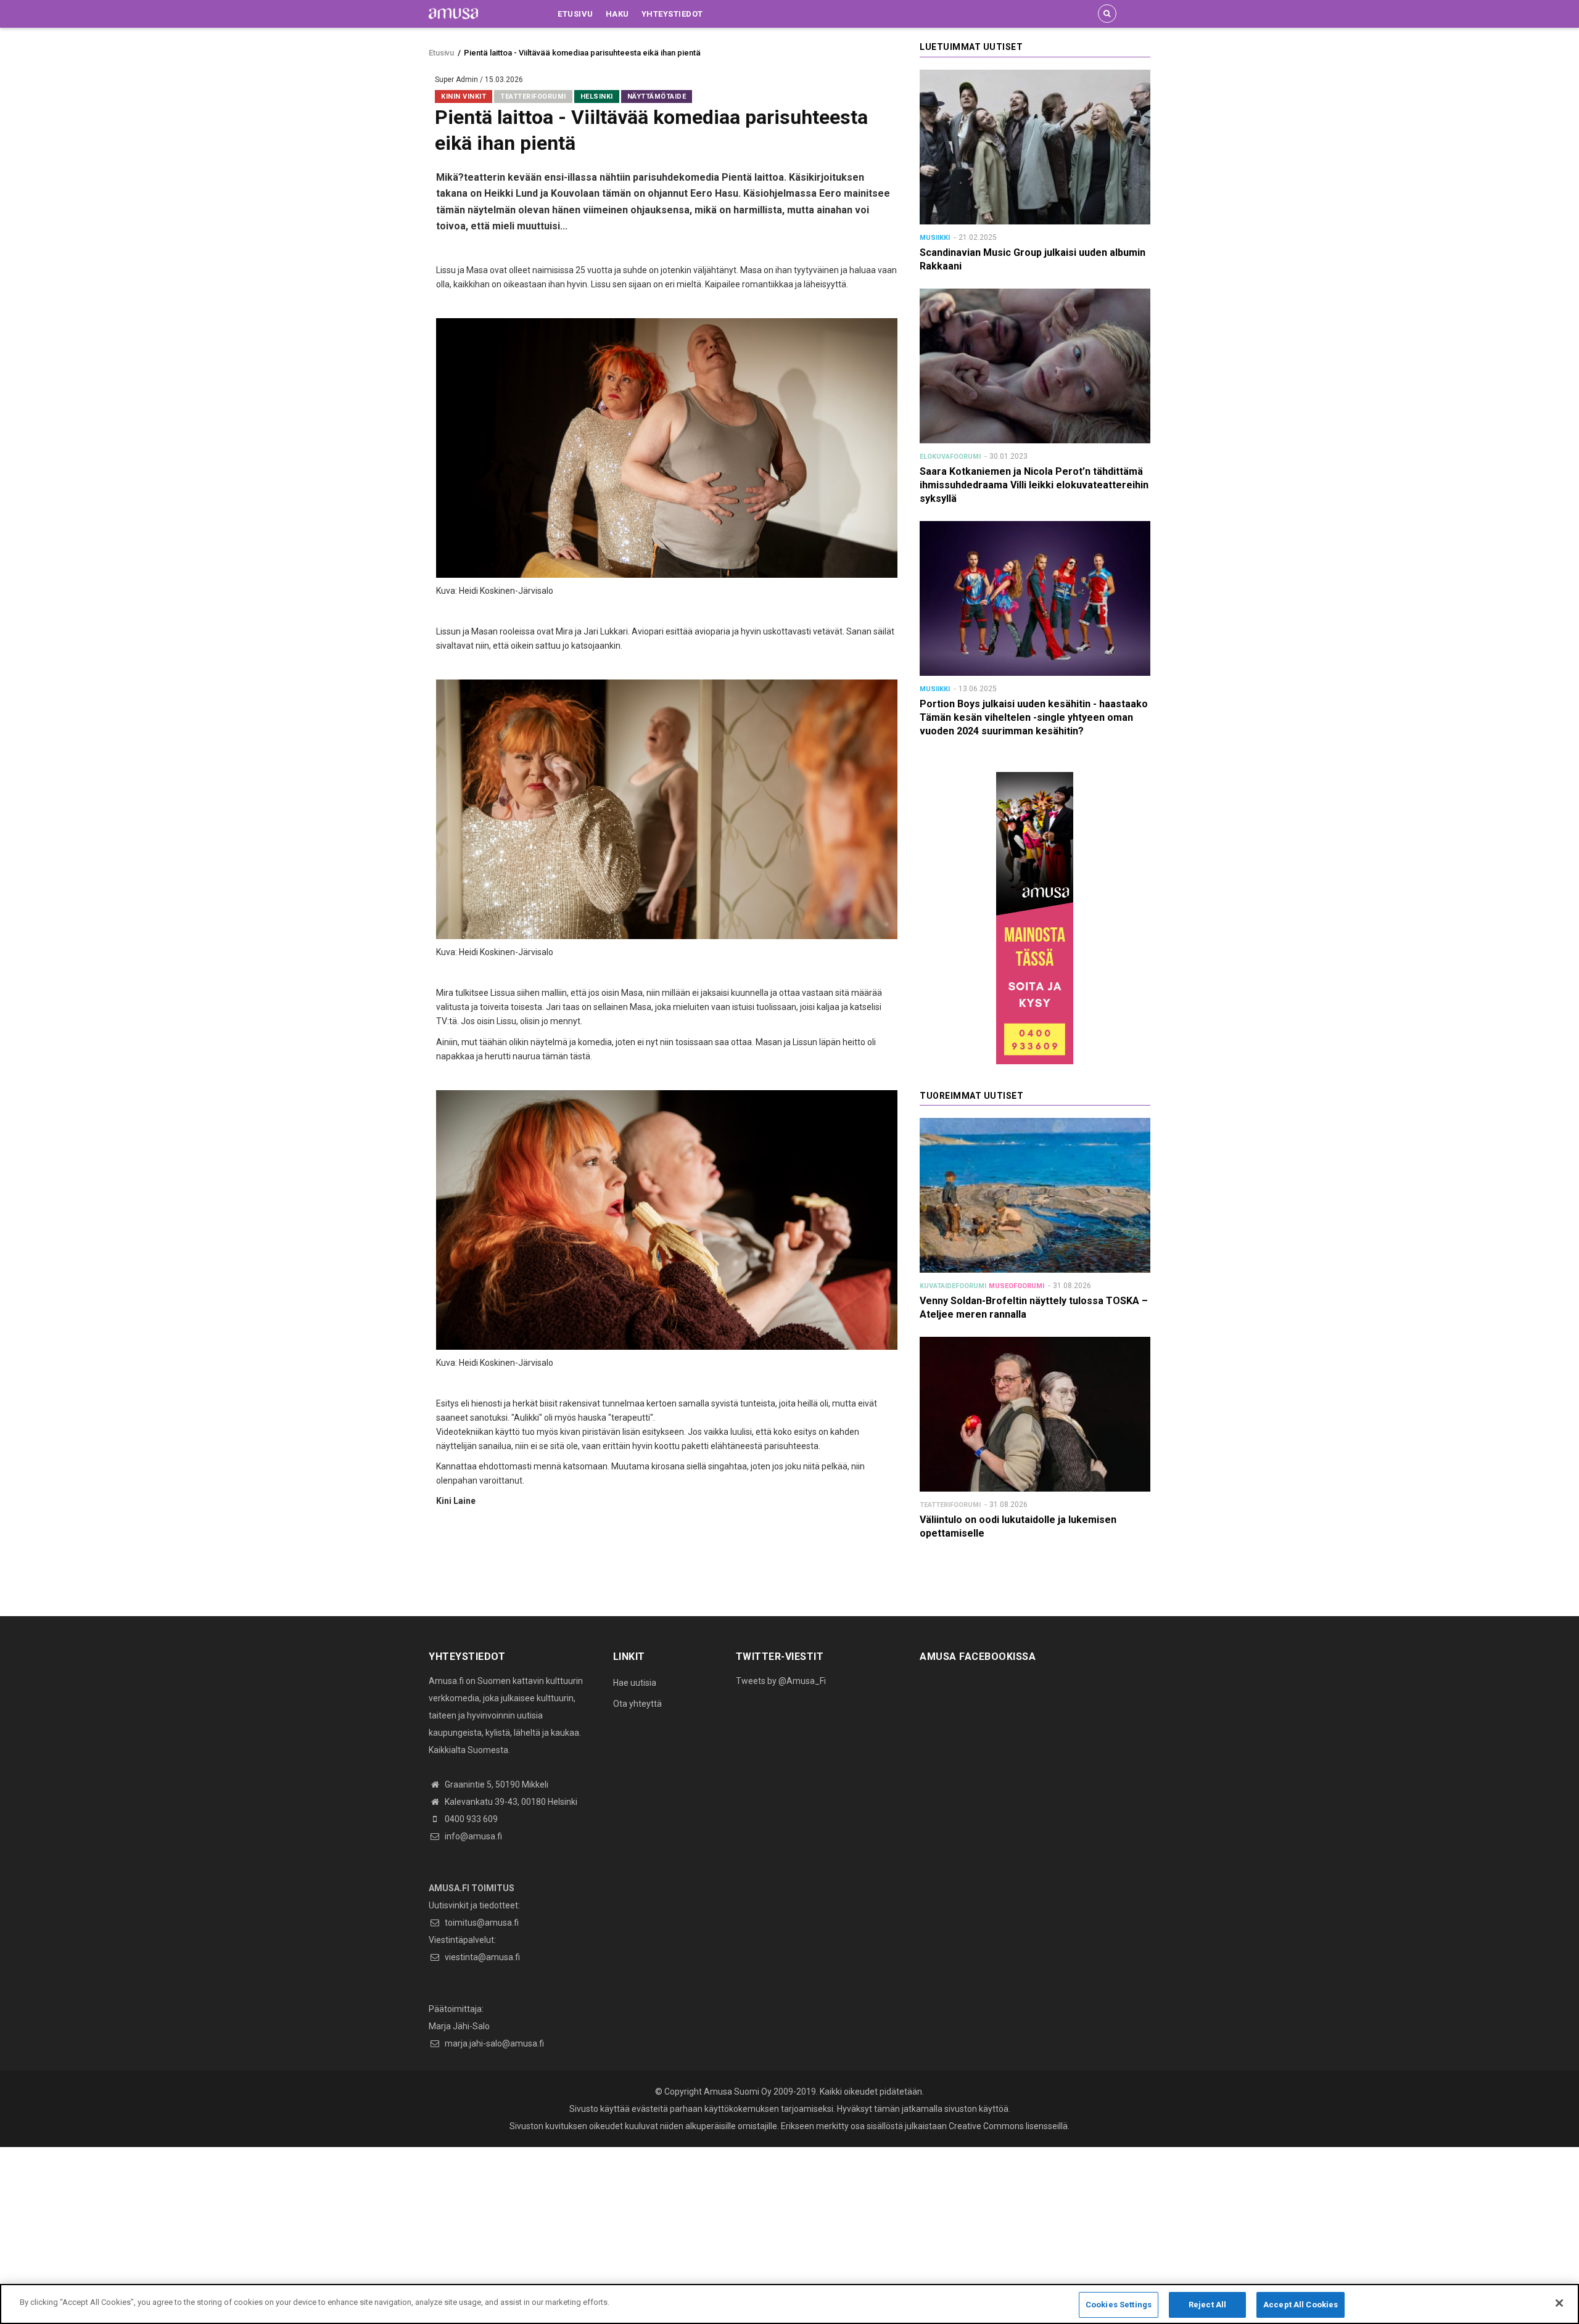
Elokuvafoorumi (950, 457)
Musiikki (935, 238)
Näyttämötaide (657, 96)
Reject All (1207, 2305)
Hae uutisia (635, 1683)
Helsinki (597, 96)
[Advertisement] (370, 2233)
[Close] (1559, 2303)
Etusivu (575, 14)
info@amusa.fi (472, 1836)
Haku (617, 14)
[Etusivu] (453, 13)
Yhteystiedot (672, 14)
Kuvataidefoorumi (953, 1286)
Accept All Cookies (1301, 2305)
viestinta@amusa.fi (481, 1957)
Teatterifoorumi (533, 96)
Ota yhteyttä (637, 1704)
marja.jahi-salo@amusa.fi (493, 2043)
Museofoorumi (1016, 1286)
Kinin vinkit (464, 96)
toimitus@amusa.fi (481, 1923)
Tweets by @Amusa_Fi (781, 1681)
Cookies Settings (1119, 2305)
